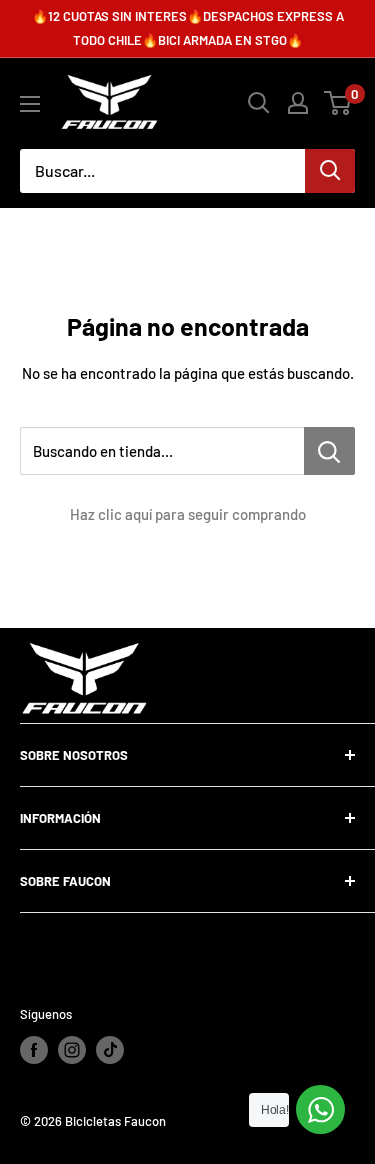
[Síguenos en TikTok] (110, 1050)
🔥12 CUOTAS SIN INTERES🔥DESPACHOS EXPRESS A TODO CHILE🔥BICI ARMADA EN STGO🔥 (188, 28)
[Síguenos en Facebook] (34, 1050)
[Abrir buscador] (259, 103)
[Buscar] (330, 171)
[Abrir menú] (30, 104)
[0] (338, 103)
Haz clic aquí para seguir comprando (188, 514)
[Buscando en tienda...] (329, 451)
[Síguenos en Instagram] (72, 1050)
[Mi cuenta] (298, 103)
